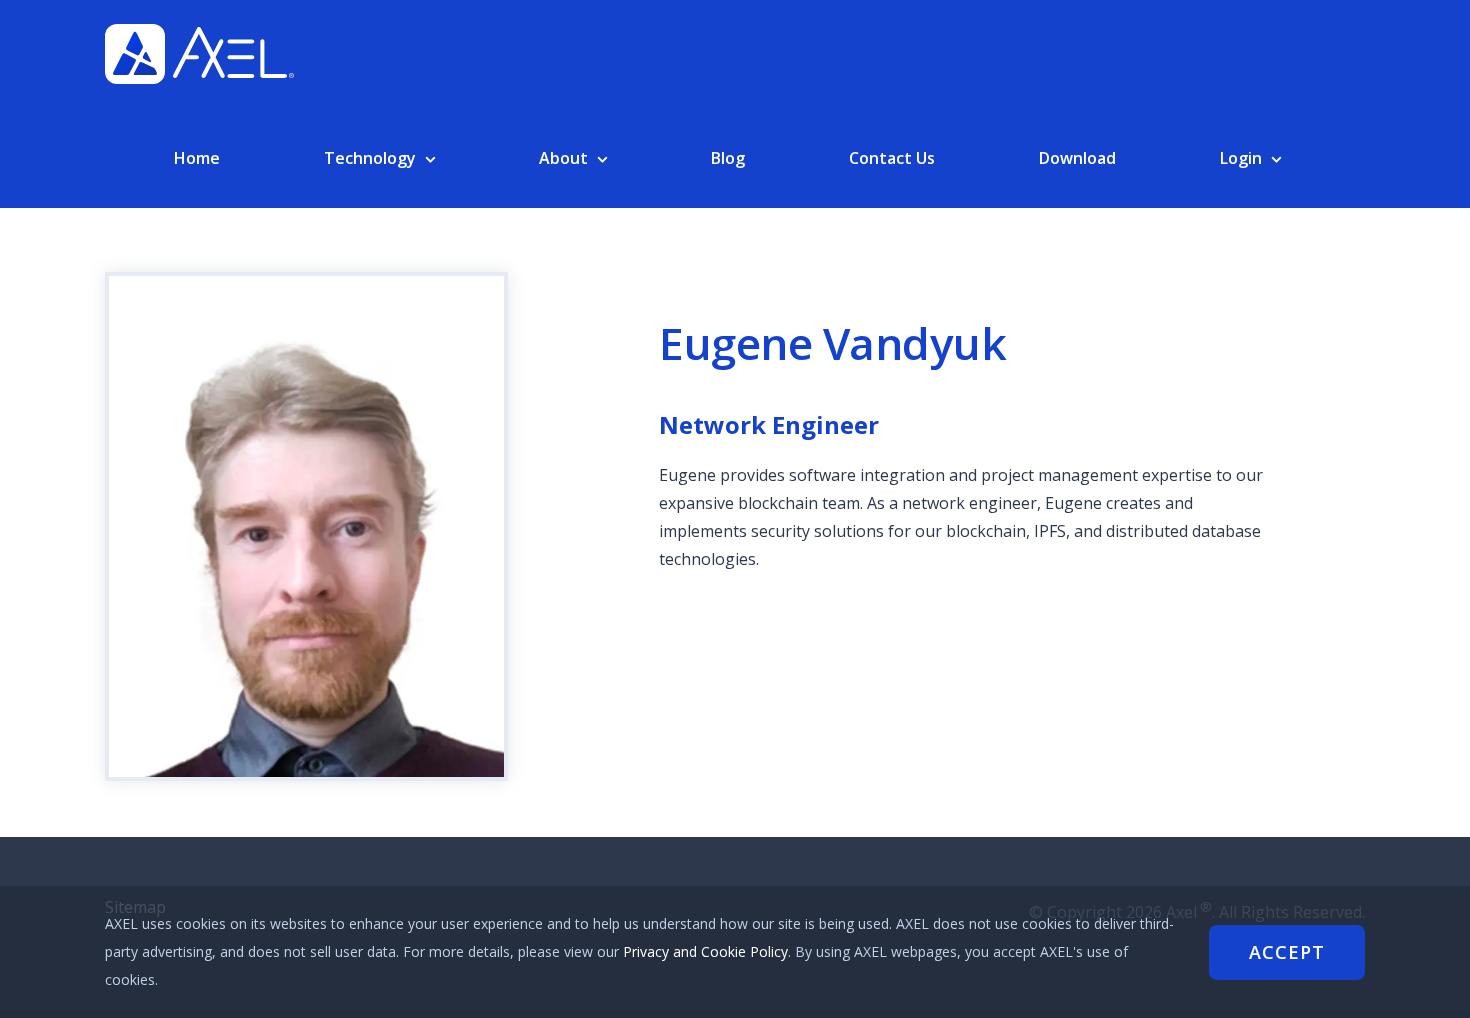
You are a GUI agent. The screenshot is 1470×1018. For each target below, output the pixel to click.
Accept (1287, 952)
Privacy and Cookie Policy (705, 951)
